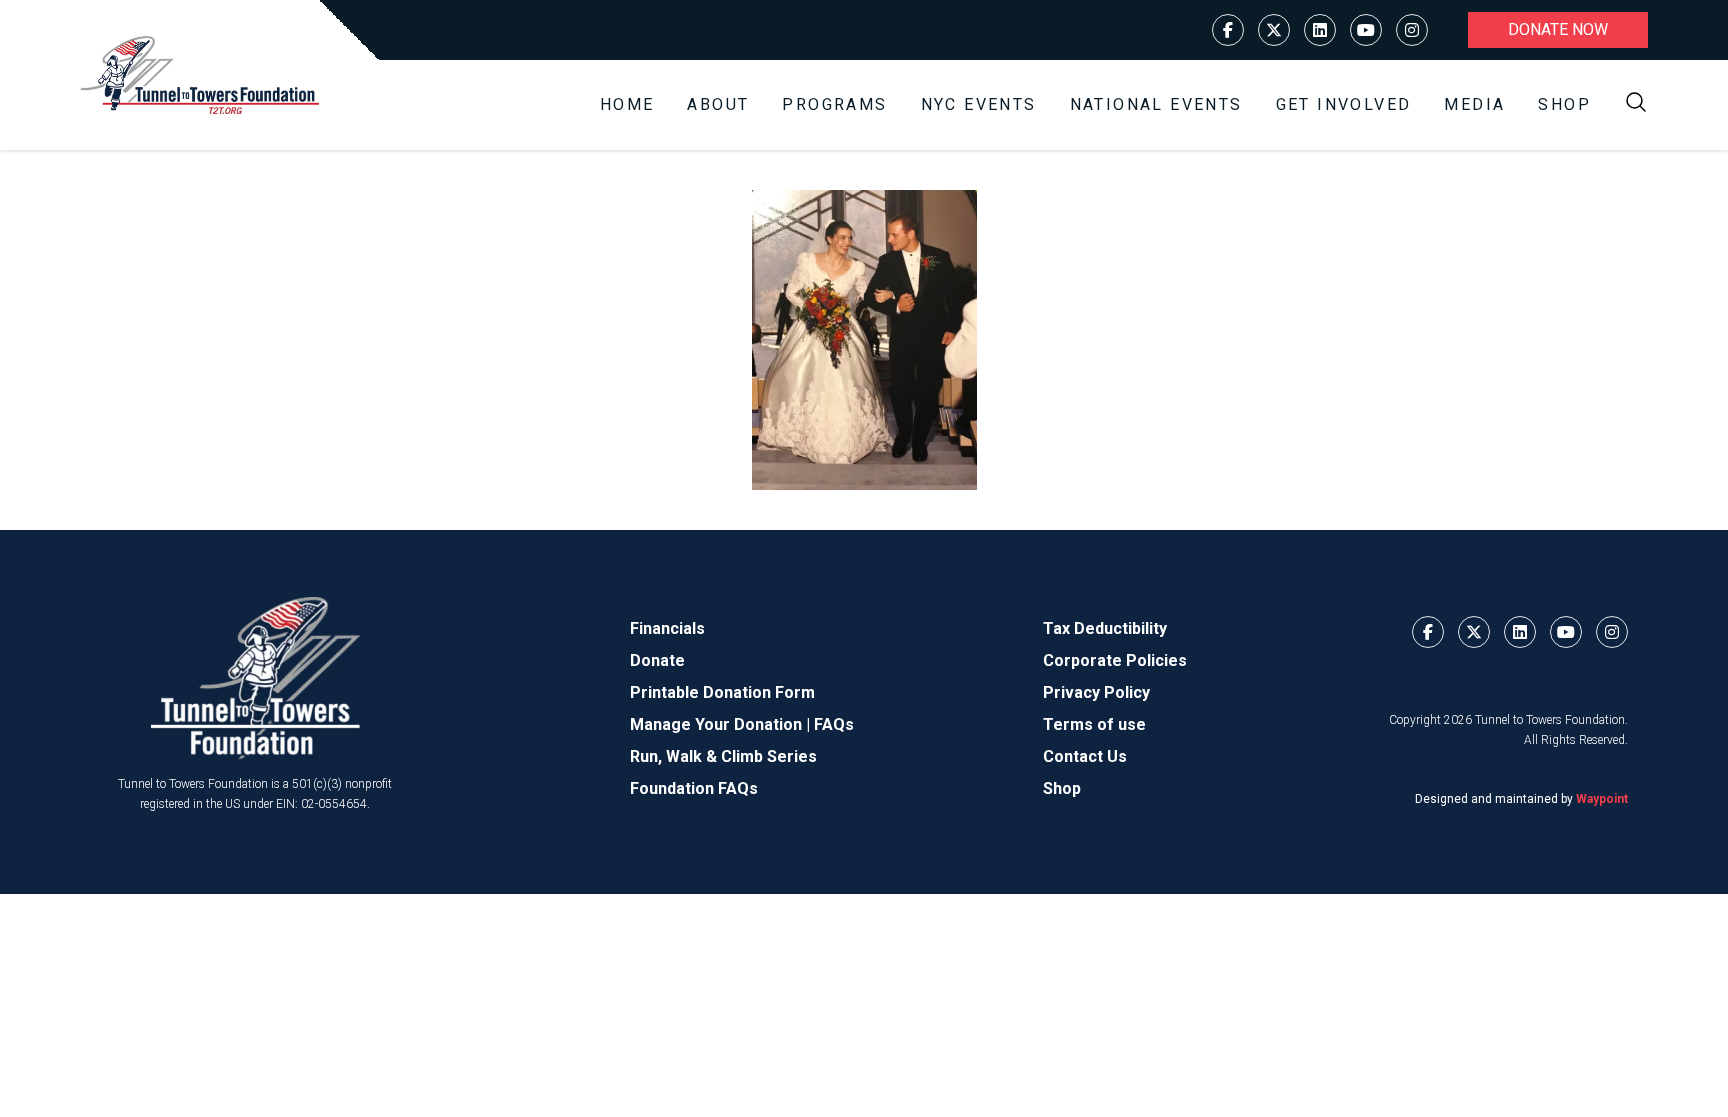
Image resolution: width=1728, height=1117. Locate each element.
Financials (667, 628)
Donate (657, 660)
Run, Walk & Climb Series (723, 756)
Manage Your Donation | (722, 724)
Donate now (1558, 29)
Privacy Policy (1096, 692)
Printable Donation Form (722, 692)
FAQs (834, 724)
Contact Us (1085, 756)
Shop (1564, 104)
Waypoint (1602, 799)
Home (627, 104)
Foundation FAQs (694, 788)
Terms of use (1094, 724)
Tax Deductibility (1105, 628)
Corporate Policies (1115, 660)
